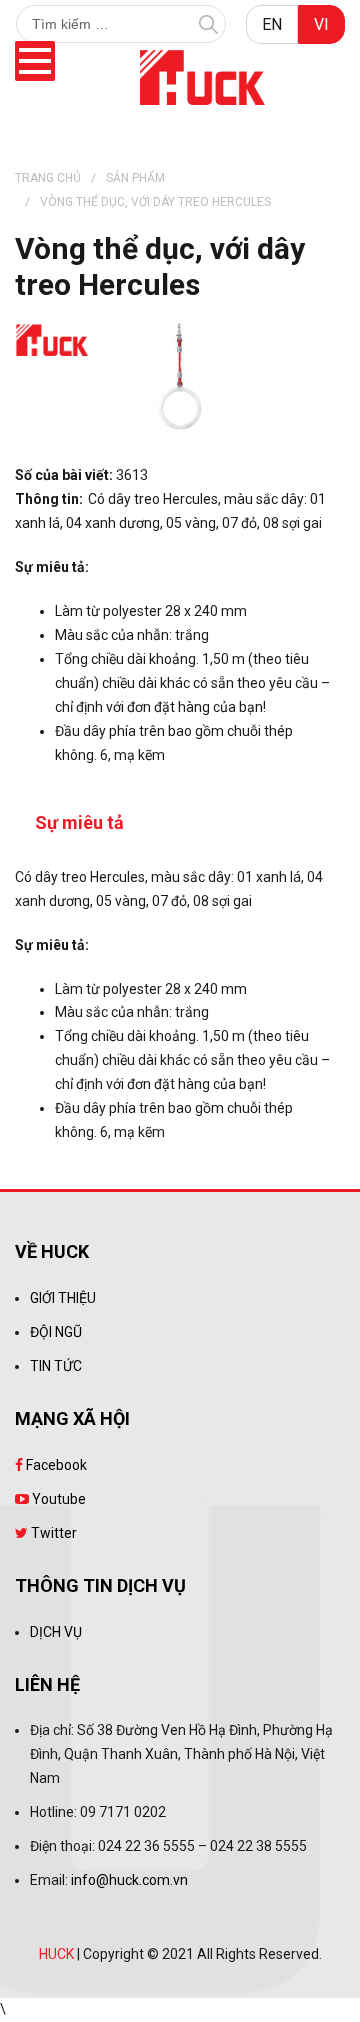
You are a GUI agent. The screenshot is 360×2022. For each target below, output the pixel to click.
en (272, 24)
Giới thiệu (63, 1298)
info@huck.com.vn (129, 1880)
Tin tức (56, 1366)
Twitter (52, 1533)
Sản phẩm (135, 178)
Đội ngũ (56, 1332)
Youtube (57, 1499)
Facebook (55, 1465)
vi (321, 24)
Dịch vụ (56, 1632)
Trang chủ (48, 178)
